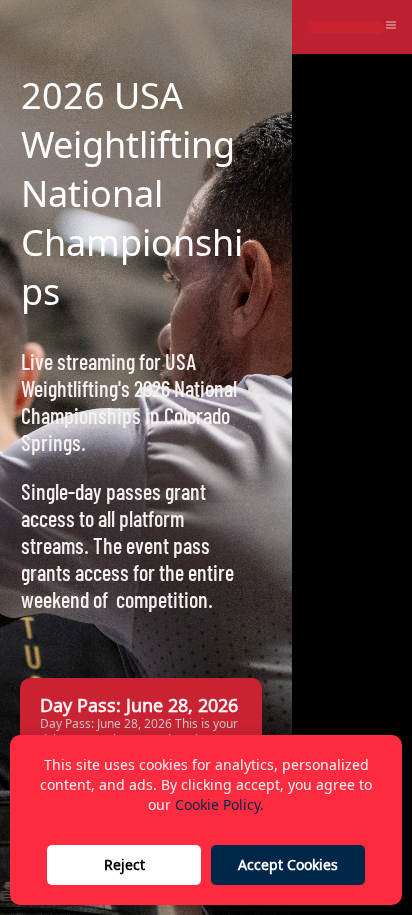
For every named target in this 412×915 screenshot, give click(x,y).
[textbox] (138, 193)
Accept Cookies (288, 864)
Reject (124, 864)
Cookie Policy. (219, 804)
